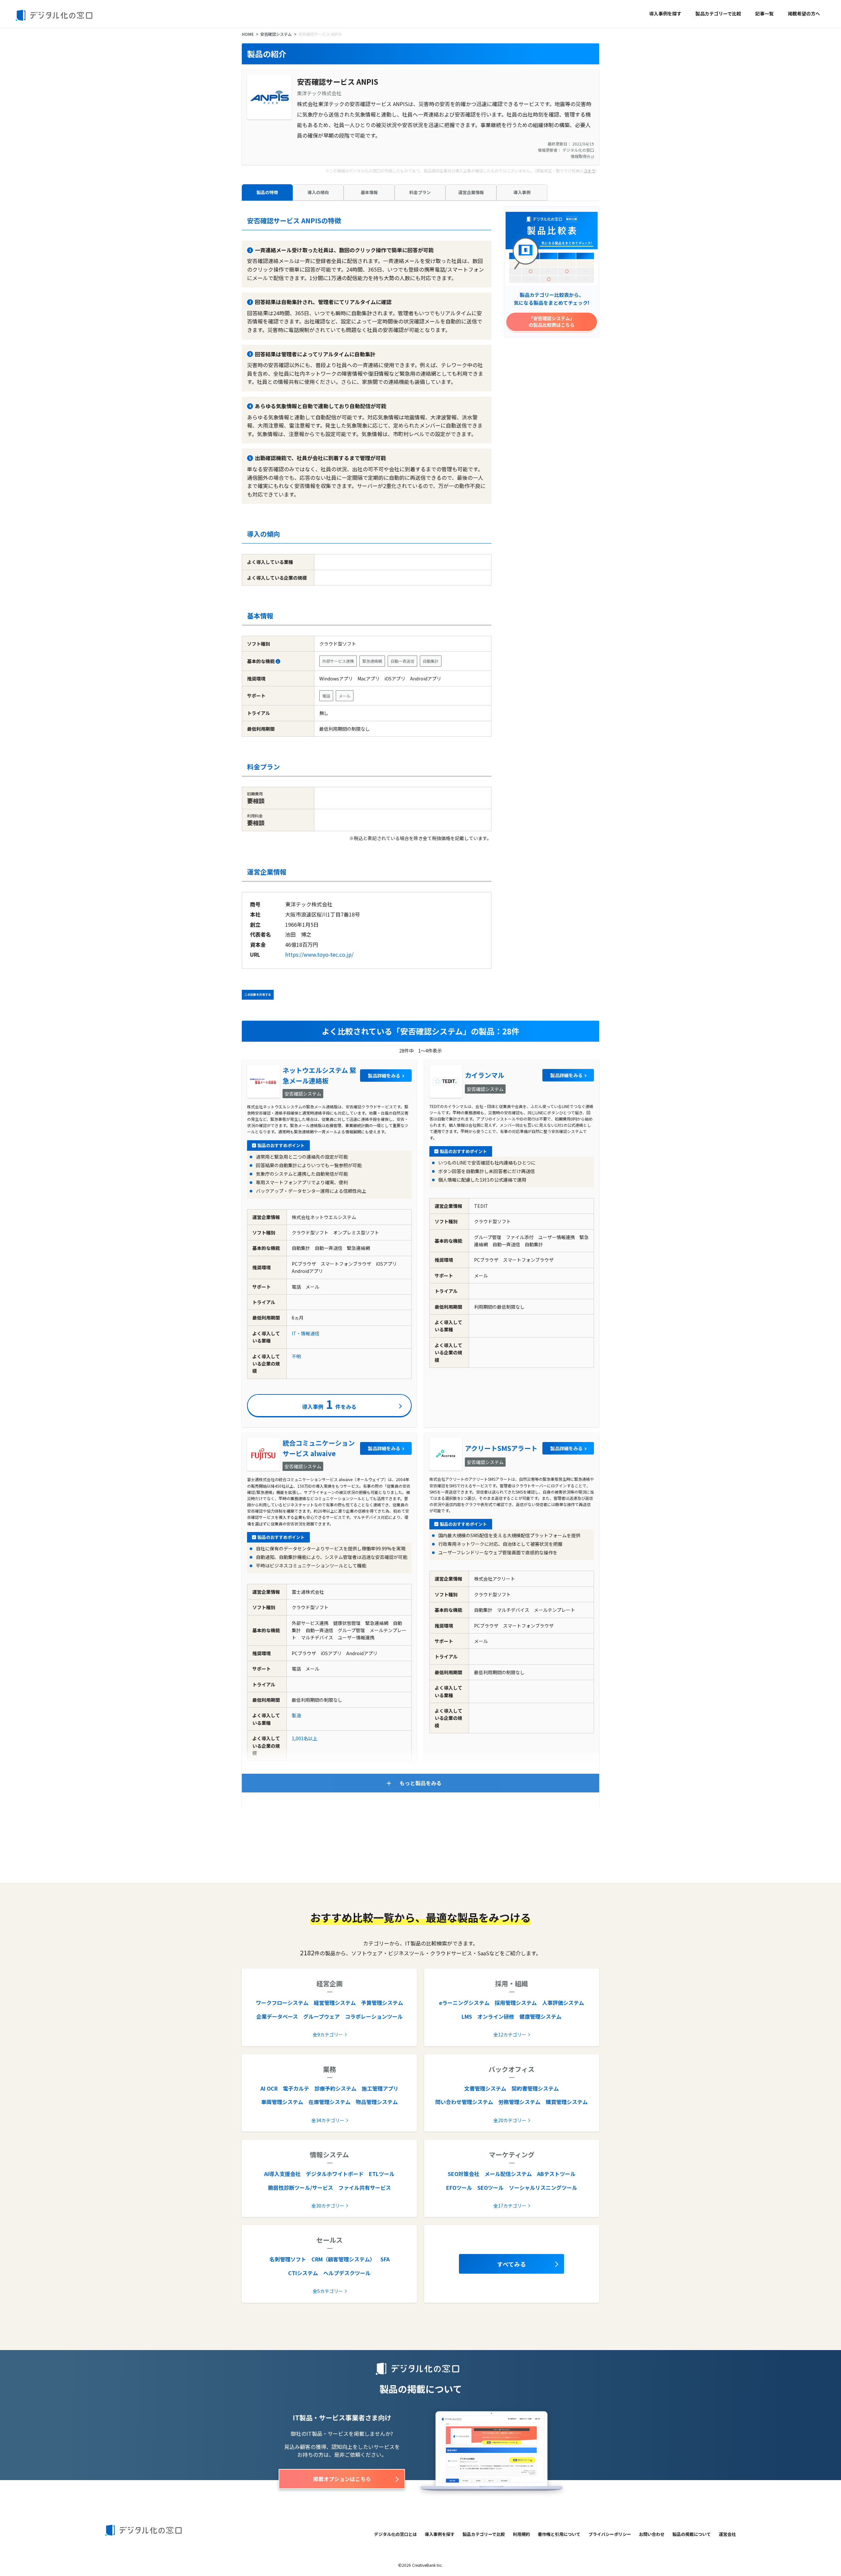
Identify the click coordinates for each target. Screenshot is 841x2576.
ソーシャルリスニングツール (543, 2187)
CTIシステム (303, 2273)
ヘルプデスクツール (347, 2273)
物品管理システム (377, 2102)
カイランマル (485, 1075)
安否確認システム (276, 34)
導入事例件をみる (329, 1404)
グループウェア (321, 2016)
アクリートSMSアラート (501, 1448)
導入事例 (522, 192)
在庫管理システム (330, 2102)
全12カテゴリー (510, 2034)
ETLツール (382, 2174)
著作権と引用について (559, 2534)
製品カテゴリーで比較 (718, 13)
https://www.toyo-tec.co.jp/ (319, 954)
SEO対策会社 (464, 2174)
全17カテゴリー (510, 2206)
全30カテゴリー (328, 2206)
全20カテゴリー (510, 2120)
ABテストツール (556, 2174)
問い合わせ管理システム (464, 2102)
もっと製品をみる (420, 1783)
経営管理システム (335, 2003)
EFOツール (459, 2187)
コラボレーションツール (374, 2016)
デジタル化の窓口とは (396, 2534)
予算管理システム (382, 2003)
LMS (467, 2016)
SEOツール (490, 2187)
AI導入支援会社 (282, 2174)
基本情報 (369, 192)
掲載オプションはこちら (342, 2479)
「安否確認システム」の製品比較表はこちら (552, 322)
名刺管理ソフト (288, 2259)
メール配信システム (508, 2174)
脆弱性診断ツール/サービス (301, 2187)
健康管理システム (540, 2016)
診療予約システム (335, 2088)
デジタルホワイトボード (335, 2174)
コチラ (589, 171)
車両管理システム (282, 2102)
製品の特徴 (267, 192)
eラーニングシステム (464, 2003)
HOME (248, 34)
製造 (296, 1715)
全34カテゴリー (328, 2120)
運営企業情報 (471, 192)
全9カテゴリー (328, 2034)
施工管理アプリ (380, 2088)
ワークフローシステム (282, 2003)
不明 (296, 1356)
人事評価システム (563, 2003)
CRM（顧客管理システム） (343, 2259)
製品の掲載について (692, 2534)
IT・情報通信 (306, 1333)
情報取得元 (581, 156)
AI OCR (269, 2088)
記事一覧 (764, 13)
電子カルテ (296, 2088)
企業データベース (277, 2016)
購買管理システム (567, 2102)
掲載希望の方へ (804, 13)
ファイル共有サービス (365, 2187)
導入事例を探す (665, 13)
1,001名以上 (305, 1738)
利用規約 (521, 2534)
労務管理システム (519, 2102)
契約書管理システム (535, 2088)
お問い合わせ (652, 2534)
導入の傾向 (318, 192)
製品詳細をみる (384, 1076)
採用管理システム (516, 2003)
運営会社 (727, 2534)
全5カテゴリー (328, 2291)
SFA (385, 2259)
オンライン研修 (496, 2016)
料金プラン (420, 192)
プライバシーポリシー (610, 2534)
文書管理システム (485, 2088)
